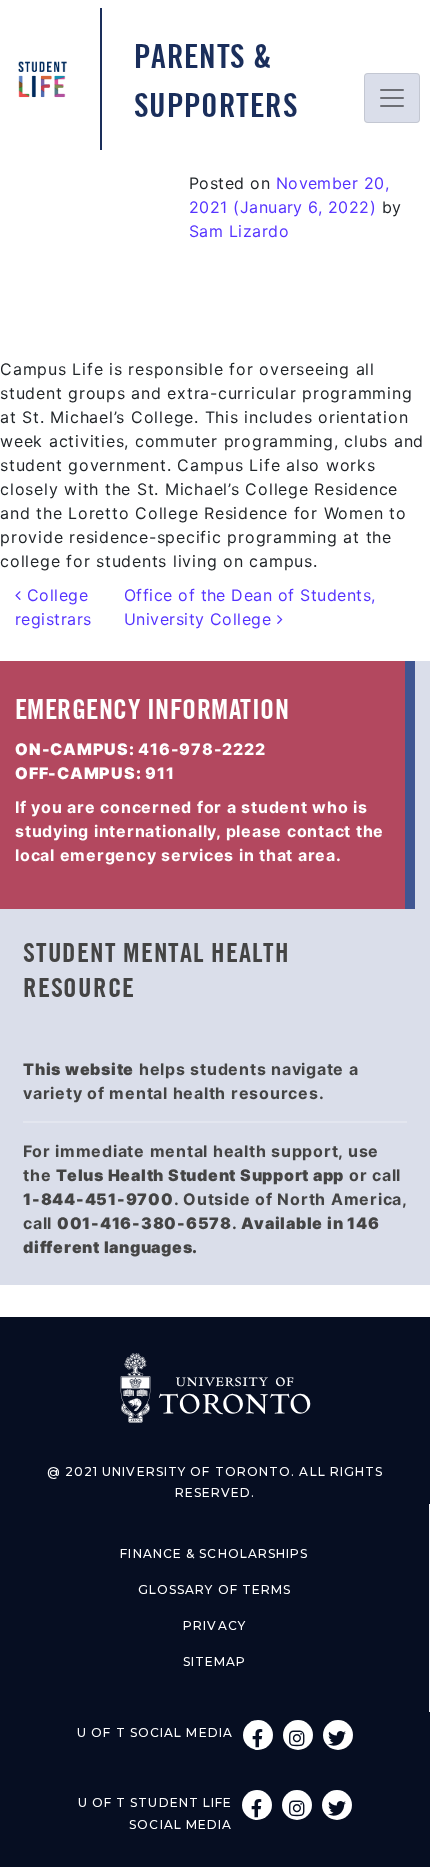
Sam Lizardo (239, 231)
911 (159, 773)
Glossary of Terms (215, 1589)
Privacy (214, 1625)
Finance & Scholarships (214, 1553)
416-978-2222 (201, 749)
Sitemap (215, 1661)
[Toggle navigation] (392, 98)
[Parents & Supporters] (50, 79)
